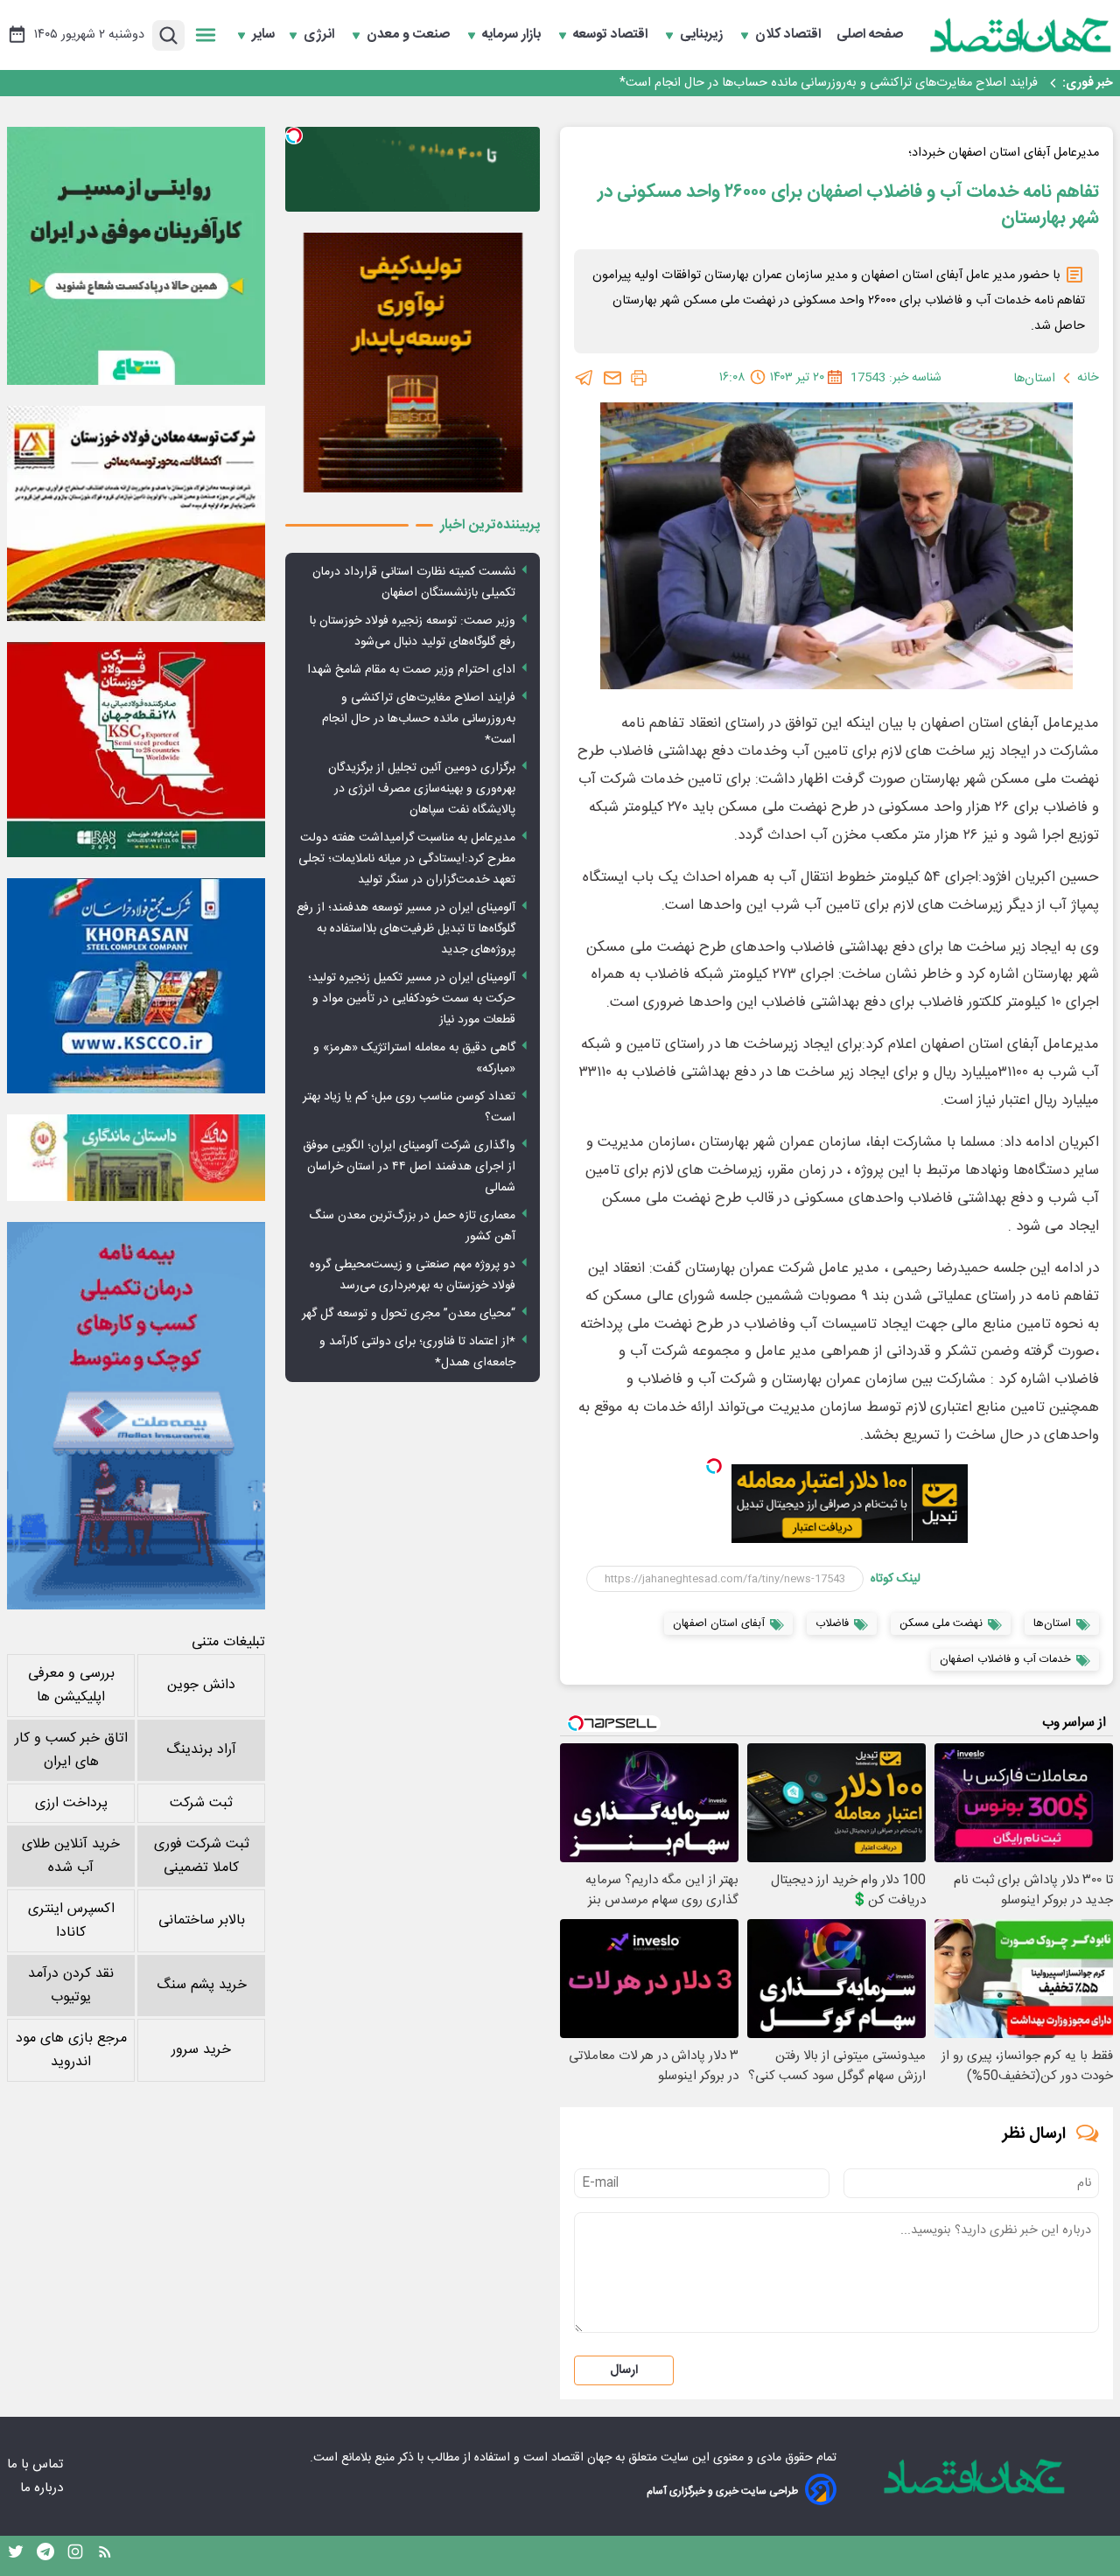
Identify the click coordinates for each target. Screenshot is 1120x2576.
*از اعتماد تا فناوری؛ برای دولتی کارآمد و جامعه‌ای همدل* (417, 1352)
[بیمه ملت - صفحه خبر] (136, 1416)
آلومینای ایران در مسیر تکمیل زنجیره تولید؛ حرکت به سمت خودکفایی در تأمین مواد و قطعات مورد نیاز (412, 999)
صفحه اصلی (870, 35)
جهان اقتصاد (581, 2458)
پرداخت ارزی (71, 1803)
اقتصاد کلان (790, 35)
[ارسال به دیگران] (612, 378)
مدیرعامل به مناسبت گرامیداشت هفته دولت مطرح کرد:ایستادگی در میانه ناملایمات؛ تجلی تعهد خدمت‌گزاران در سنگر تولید (407, 859)
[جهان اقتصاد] (1021, 35)
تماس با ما (37, 2464)
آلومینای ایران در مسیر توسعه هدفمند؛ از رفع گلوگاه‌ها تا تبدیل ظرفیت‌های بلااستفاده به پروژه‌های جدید (406, 929)
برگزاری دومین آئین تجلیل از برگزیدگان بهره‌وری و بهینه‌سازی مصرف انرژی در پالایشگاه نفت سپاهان (422, 789)
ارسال (624, 2370)
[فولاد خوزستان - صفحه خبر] (136, 750)
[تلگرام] (584, 378)
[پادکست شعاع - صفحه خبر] (136, 256)
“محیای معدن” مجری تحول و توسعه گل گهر (409, 1314)
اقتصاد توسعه (612, 35)
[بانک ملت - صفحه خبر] (136, 1157)
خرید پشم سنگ (202, 1985)
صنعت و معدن (410, 35)
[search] (168, 35)
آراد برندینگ (201, 1750)
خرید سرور (201, 2050)
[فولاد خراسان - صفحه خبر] (136, 986)
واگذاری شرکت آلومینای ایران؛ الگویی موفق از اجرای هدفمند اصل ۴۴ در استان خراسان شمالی (409, 1167)
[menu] (206, 35)
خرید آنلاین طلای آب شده (71, 1856)
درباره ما (43, 2488)
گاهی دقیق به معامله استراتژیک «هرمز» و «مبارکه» (414, 1058)
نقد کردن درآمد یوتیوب (71, 1986)
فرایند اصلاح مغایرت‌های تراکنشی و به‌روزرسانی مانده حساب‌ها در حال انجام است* (829, 83)
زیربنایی (703, 35)
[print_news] (639, 378)
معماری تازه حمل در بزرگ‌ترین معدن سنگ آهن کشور (412, 1226)
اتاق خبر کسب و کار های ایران (71, 1750)
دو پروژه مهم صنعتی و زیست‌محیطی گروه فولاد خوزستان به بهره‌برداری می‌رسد (413, 1275)
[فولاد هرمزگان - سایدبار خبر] (413, 363)
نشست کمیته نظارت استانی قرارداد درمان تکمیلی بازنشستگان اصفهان (414, 583)
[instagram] (75, 2556)
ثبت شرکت (201, 1803)
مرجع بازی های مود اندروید (71, 2050)
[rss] (105, 2556)
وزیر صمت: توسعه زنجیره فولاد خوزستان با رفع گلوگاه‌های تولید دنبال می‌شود (413, 632)
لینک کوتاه (896, 1579)
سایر (263, 35)
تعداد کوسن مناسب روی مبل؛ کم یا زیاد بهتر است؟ (409, 1107)
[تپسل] (714, 1466)
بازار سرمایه (513, 35)
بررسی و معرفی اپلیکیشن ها (71, 1686)
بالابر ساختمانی (202, 1920)
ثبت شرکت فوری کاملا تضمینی (202, 1856)
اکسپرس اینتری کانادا (71, 1921)
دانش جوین (201, 1685)
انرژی (321, 35)
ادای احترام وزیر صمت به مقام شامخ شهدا (411, 670)
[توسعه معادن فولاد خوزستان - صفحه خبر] (136, 513)
